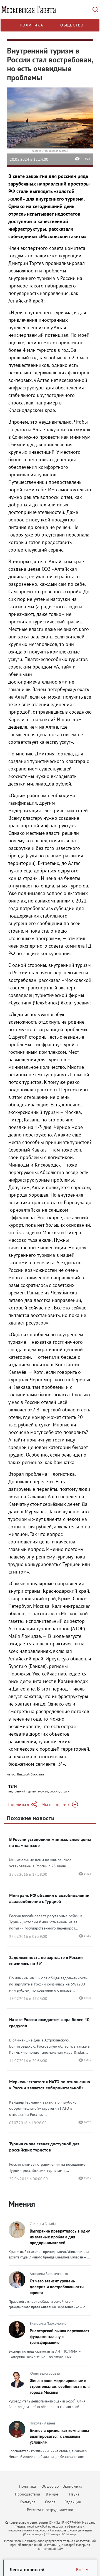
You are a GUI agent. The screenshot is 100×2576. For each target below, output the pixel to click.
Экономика (72, 2486)
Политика (31, 25)
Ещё (80, 2570)
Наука (74, 2494)
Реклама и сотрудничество (50, 2510)
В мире (52, 2494)
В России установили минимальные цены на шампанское (50, 1842)
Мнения (22, 2204)
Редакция (73, 2502)
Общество (72, 25)
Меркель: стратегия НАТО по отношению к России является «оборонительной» (50, 2085)
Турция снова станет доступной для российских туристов (44, 2147)
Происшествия (27, 2494)
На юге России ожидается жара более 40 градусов (49, 2023)
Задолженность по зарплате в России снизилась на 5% (46, 1960)
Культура (28, 2502)
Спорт (50, 2502)
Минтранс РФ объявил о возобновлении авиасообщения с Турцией (49, 1898)
